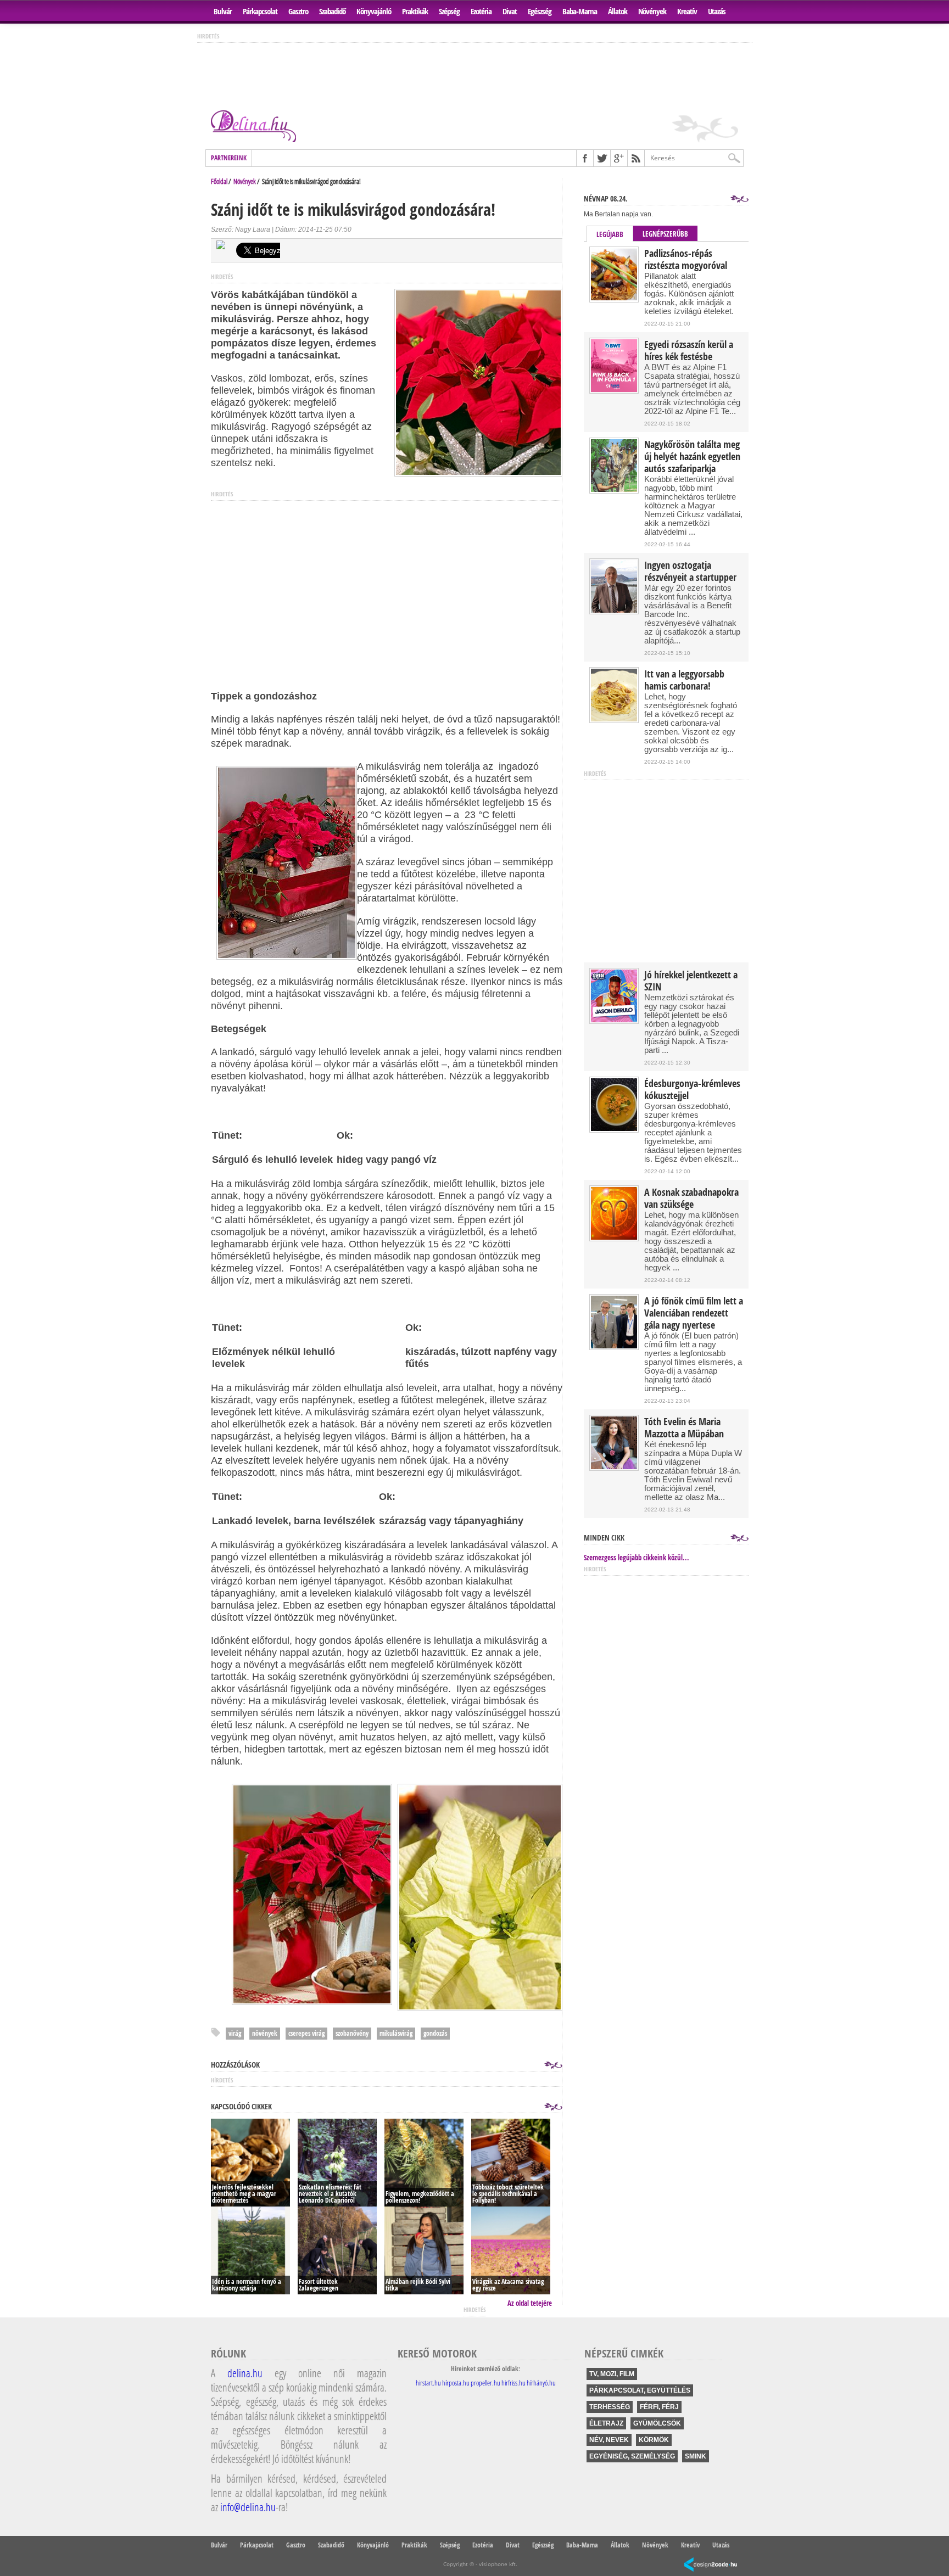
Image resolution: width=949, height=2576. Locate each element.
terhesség (610, 2407)
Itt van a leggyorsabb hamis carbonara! (684, 680)
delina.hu (245, 2373)
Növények (652, 11)
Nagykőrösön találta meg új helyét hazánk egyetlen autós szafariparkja (692, 457)
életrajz (606, 2423)
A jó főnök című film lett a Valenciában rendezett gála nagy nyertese (694, 1313)
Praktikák (415, 11)
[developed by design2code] (711, 2565)
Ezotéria (481, 11)
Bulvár (223, 11)
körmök (654, 2440)
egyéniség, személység (632, 2456)
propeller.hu (485, 2383)
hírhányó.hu (541, 2383)
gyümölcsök (657, 2423)
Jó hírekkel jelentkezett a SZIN (691, 981)
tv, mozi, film (612, 2374)
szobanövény (352, 2033)
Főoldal (219, 181)
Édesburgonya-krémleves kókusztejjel (692, 1090)
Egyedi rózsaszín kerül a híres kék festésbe (689, 351)
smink (696, 2456)
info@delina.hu (248, 2507)
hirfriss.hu (513, 2383)
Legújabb (610, 234)
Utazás (717, 11)
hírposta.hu (456, 2383)
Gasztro (298, 11)
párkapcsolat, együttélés (640, 2390)
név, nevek (609, 2440)
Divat (510, 11)
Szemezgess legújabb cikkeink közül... (637, 1558)
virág (235, 2033)
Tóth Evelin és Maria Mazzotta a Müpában (684, 1428)
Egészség (540, 11)
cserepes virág (306, 2033)
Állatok (618, 11)
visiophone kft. (498, 2564)
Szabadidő (332, 11)
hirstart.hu (428, 2383)
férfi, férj (659, 2407)
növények (265, 2033)
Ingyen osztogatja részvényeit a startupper (690, 572)
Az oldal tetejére (530, 2303)
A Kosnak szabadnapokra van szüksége (691, 1199)
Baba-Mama (580, 11)
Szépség (449, 11)
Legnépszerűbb (665, 234)
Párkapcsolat (260, 11)
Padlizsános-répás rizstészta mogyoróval (686, 260)
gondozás (435, 2033)
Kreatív (687, 11)
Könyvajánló (374, 11)
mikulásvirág (396, 2033)
